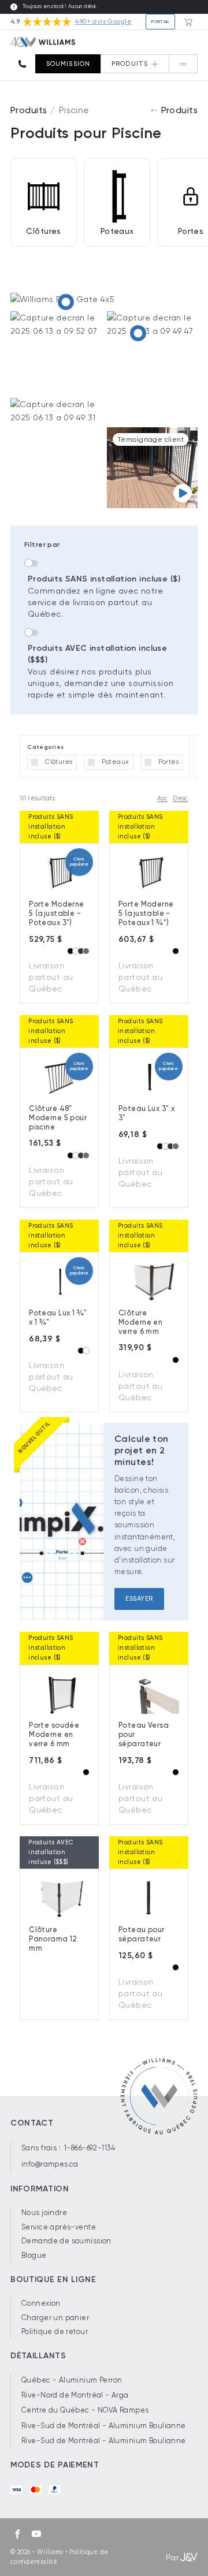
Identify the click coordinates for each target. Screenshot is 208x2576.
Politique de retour (55, 2331)
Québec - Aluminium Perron (72, 2380)
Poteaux (117, 231)
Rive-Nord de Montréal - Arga (75, 2395)
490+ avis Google (103, 22)
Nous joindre (44, 2212)
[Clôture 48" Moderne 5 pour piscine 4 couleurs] (138, 333)
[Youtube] (36, 2534)
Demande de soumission (66, 2241)
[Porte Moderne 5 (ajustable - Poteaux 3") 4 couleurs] (66, 302)
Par (172, 2558)
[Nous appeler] (26, 64)
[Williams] (43, 42)
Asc (162, 798)
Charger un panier (55, 2318)
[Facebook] (17, 2534)
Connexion (41, 2303)
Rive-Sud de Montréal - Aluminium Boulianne (104, 2426)
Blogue (34, 2255)
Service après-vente (59, 2227)
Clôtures (43, 231)
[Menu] (183, 64)
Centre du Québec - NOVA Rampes (85, 2410)
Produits (29, 110)
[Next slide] (170, 860)
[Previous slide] (38, 860)
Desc (181, 798)
